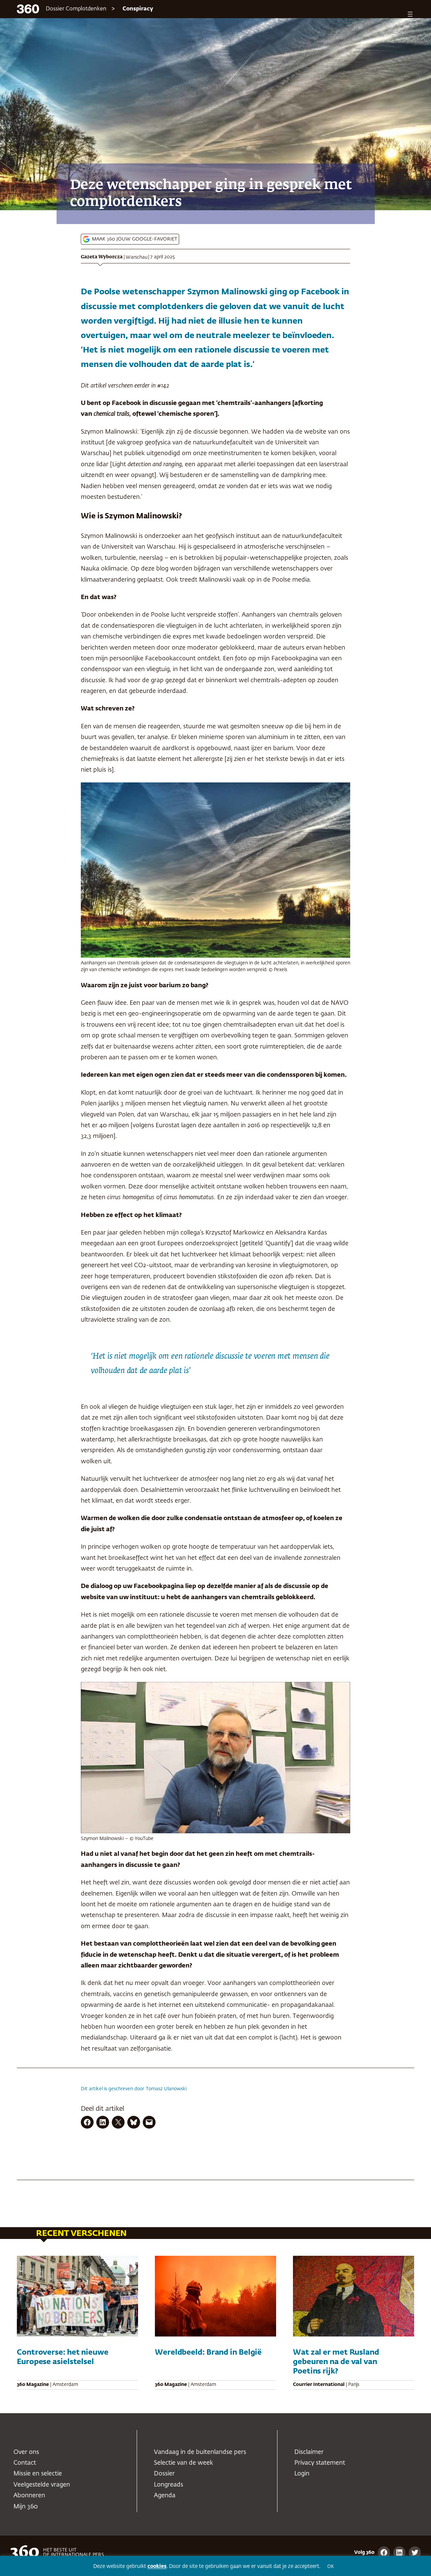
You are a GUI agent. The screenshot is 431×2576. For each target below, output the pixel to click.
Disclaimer (309, 2452)
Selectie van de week (184, 2463)
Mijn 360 (26, 2507)
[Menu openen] (410, 14)
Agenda (165, 2496)
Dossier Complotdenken (76, 9)
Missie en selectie (38, 2474)
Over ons (26, 2452)
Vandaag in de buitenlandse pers (200, 2452)
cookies (157, 2566)
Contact (25, 2463)
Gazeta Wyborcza (102, 257)
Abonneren (29, 2496)
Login (302, 2474)
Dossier (164, 2474)
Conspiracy (138, 9)
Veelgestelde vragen (42, 2485)
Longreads (169, 2485)
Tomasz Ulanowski (166, 2089)
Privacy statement (320, 2463)
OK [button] (330, 2567)
